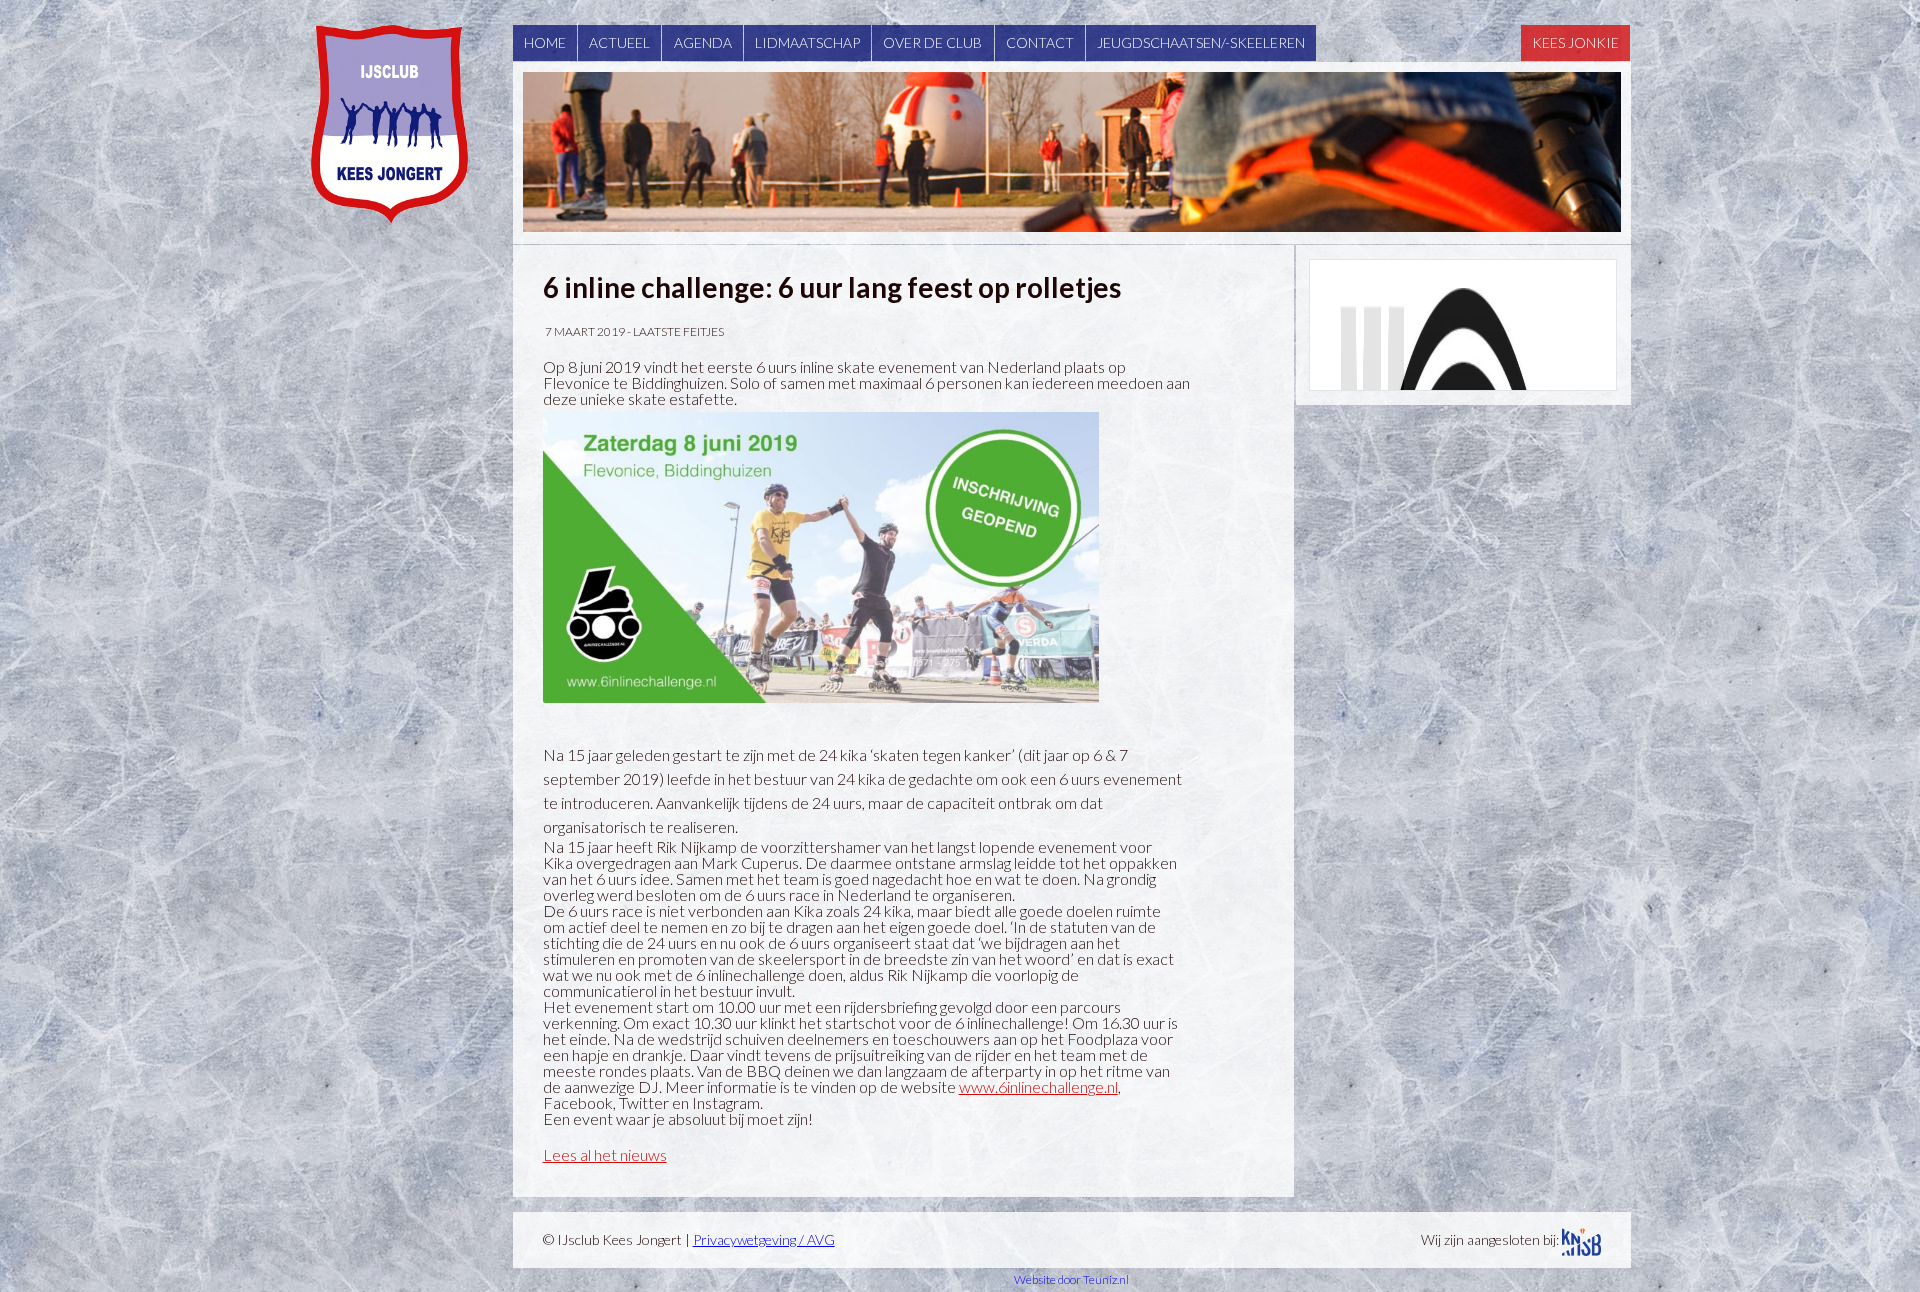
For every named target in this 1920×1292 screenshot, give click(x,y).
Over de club (932, 42)
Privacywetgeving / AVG (764, 1239)
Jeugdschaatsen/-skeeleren (1201, 42)
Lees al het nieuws (605, 1154)
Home (545, 42)
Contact (1040, 42)
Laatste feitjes (678, 331)
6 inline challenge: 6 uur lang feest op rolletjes (832, 287)
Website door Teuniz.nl (1071, 1279)
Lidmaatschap (807, 42)
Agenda (703, 42)
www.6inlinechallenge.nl (1038, 1086)
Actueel (619, 42)
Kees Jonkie (1575, 42)
